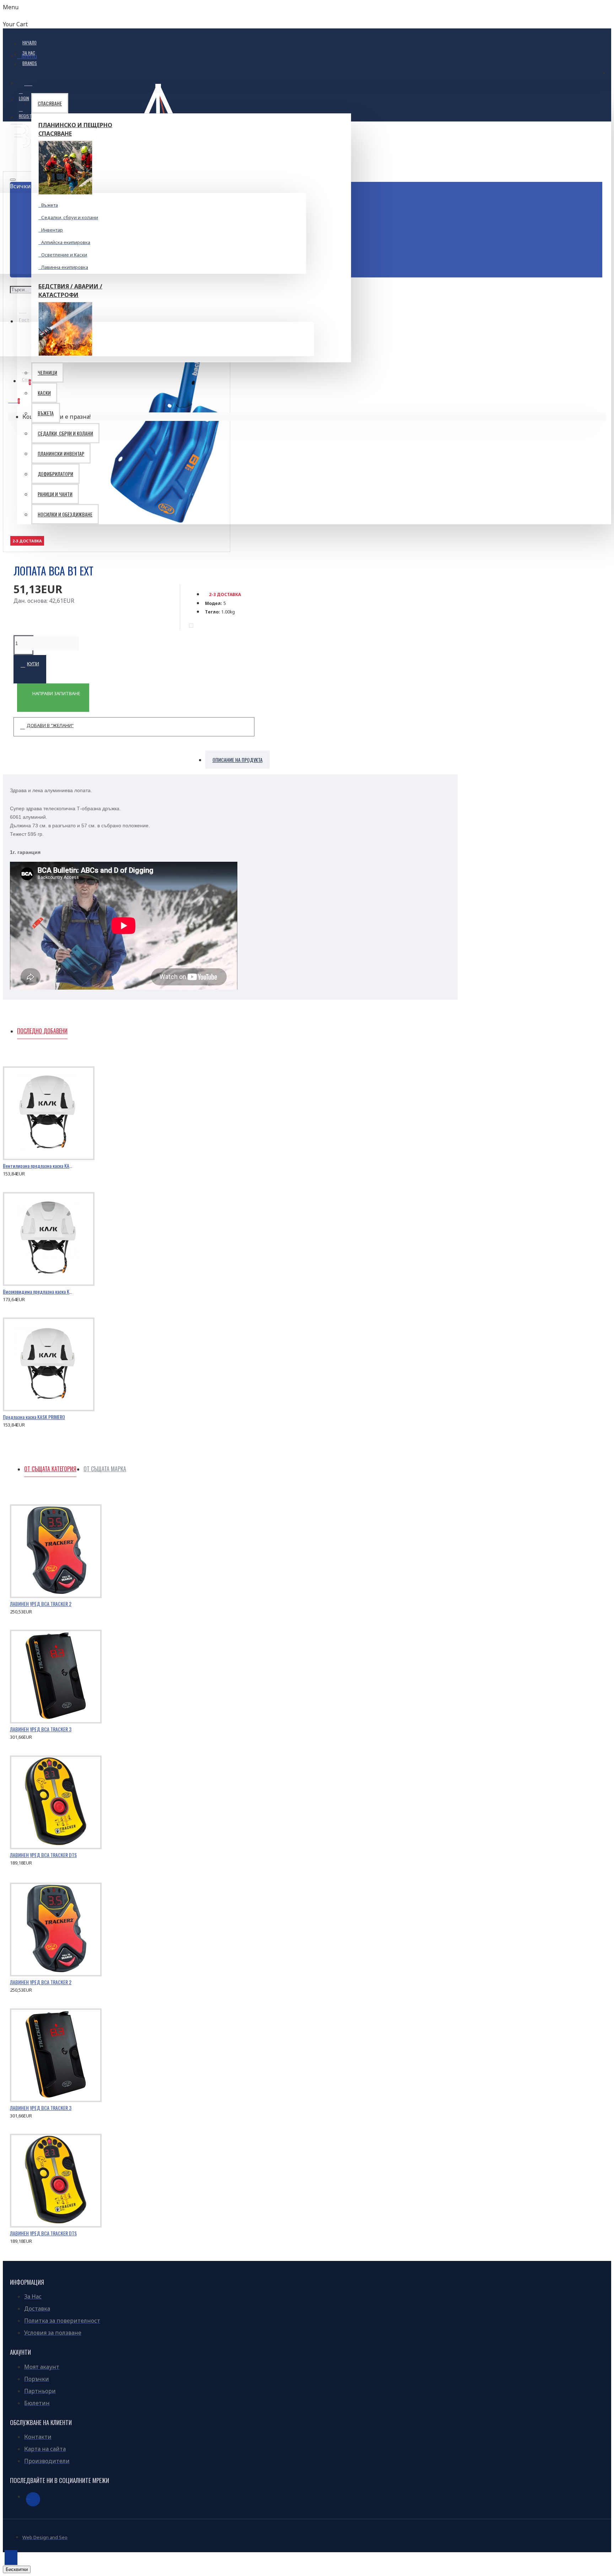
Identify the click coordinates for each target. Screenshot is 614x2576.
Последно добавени (42, 1031)
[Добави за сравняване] (39, 1171)
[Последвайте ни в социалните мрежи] (33, 2499)
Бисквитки (17, 2569)
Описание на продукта (238, 760)
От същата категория (50, 1469)
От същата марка (105, 1469)
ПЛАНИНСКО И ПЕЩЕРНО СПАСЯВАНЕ (75, 129)
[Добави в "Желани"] (12, 1171)
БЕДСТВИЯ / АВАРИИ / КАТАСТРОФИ (70, 291)
